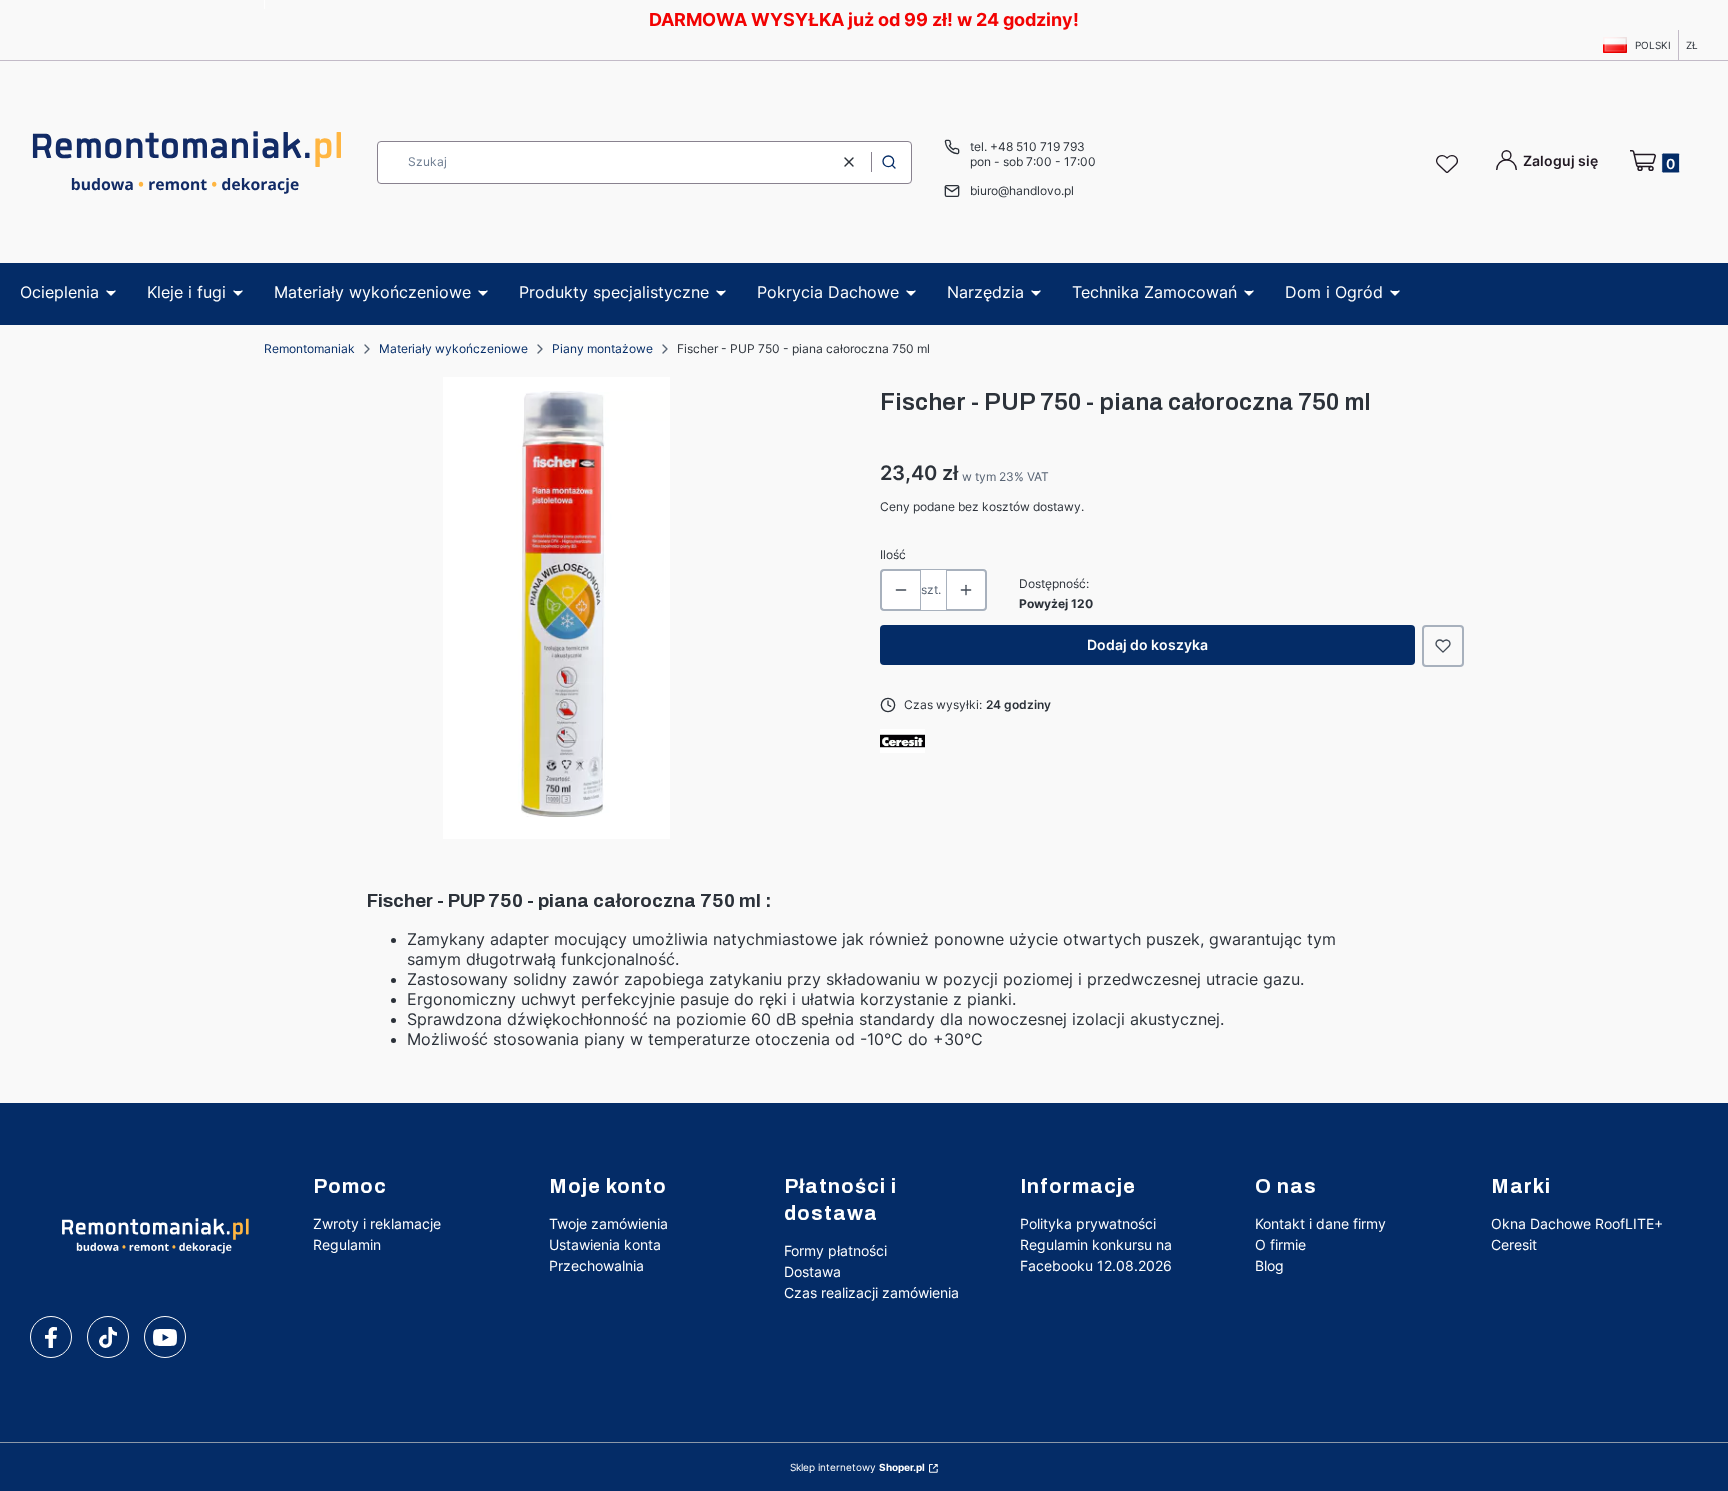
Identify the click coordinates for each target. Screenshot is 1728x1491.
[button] (889, 162)
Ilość (893, 554)
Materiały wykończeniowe (453, 348)
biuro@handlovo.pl (1022, 190)
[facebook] (51, 1338)
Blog (1269, 1265)
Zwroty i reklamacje (377, 1223)
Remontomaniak (309, 348)
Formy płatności (835, 1250)
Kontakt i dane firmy (1320, 1223)
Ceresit (1514, 1244)
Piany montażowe (602, 348)
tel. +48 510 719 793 (1027, 146)
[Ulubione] (1450, 165)
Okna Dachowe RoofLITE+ (1577, 1223)
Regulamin (347, 1244)
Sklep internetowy (857, 1467)
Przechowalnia (596, 1265)
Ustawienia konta (605, 1244)
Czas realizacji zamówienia (871, 1292)
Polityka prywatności (1088, 1223)
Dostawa (812, 1271)
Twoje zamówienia (608, 1223)
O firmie (1280, 1244)
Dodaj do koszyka (1147, 644)
